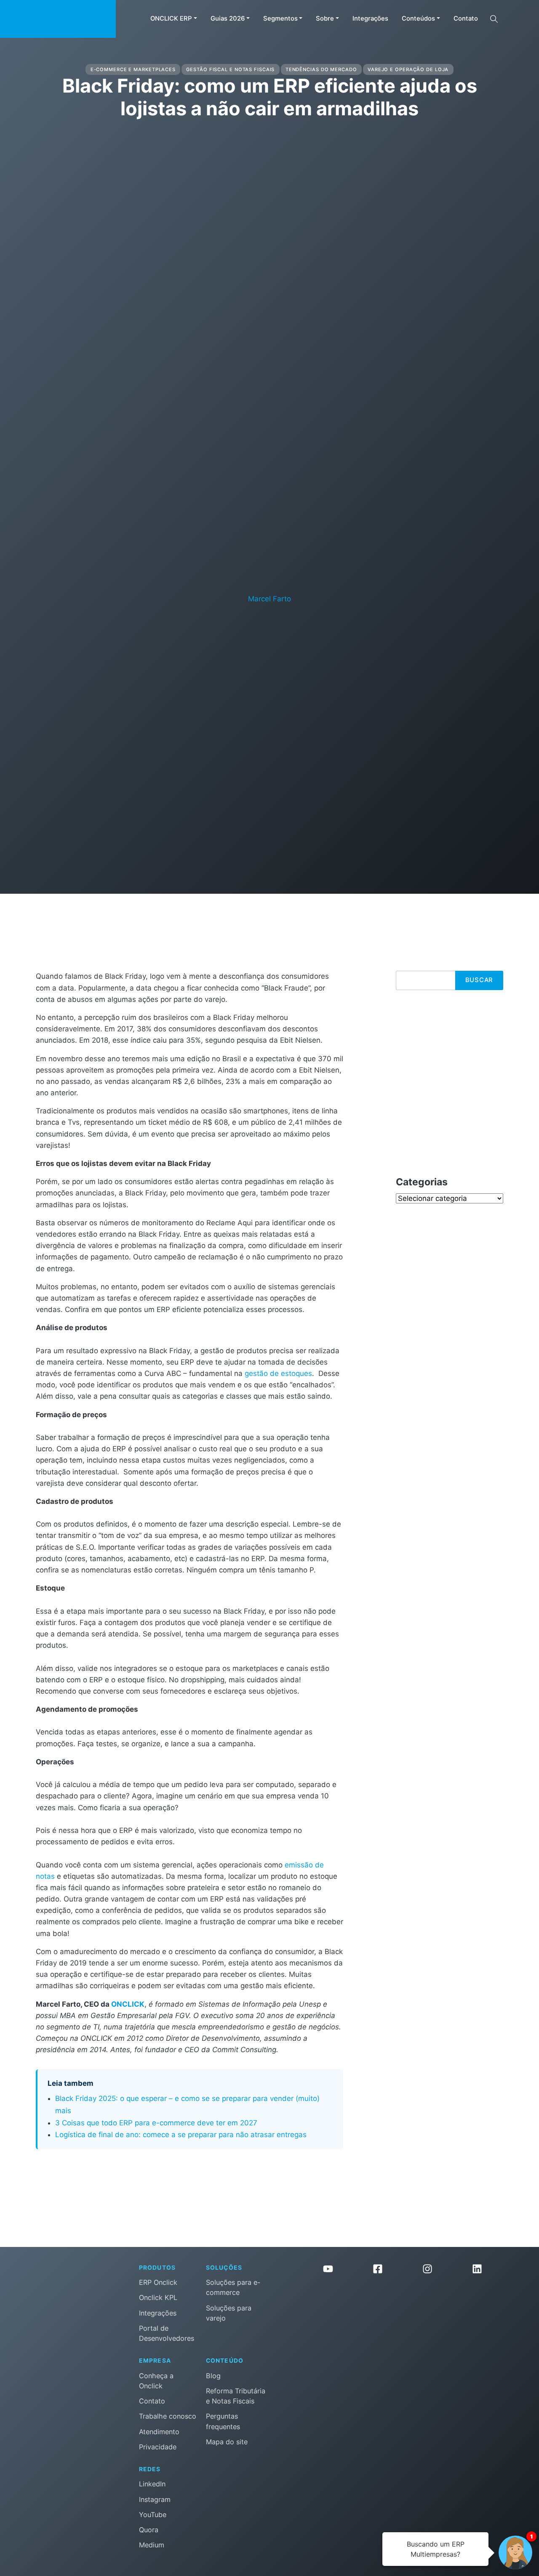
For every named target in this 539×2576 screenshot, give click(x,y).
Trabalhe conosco (168, 2416)
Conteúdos (418, 19)
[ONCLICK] (58, 19)
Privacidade (158, 2447)
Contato (466, 19)
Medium (152, 2545)
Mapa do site (227, 2442)
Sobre (325, 19)
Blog (213, 2376)
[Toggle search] (494, 19)
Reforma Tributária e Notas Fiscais (236, 2396)
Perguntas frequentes (223, 2421)
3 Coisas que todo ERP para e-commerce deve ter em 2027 (156, 2123)
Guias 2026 (228, 19)
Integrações (370, 19)
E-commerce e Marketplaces (133, 69)
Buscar (479, 980)
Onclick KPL (158, 2297)
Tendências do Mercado (321, 69)
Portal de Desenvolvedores (167, 2333)
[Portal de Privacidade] (402, 2317)
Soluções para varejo (229, 2313)
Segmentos (280, 19)
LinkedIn (152, 2484)
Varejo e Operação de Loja (408, 69)
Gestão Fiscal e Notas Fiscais (230, 69)
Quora (149, 2530)
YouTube (153, 2515)
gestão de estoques (278, 1373)
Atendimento (159, 2432)
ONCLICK (128, 2004)
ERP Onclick (158, 2282)
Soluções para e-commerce (233, 2287)
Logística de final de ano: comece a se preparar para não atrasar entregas (181, 2135)
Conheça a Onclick (156, 2381)
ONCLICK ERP (171, 19)
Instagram (155, 2499)
